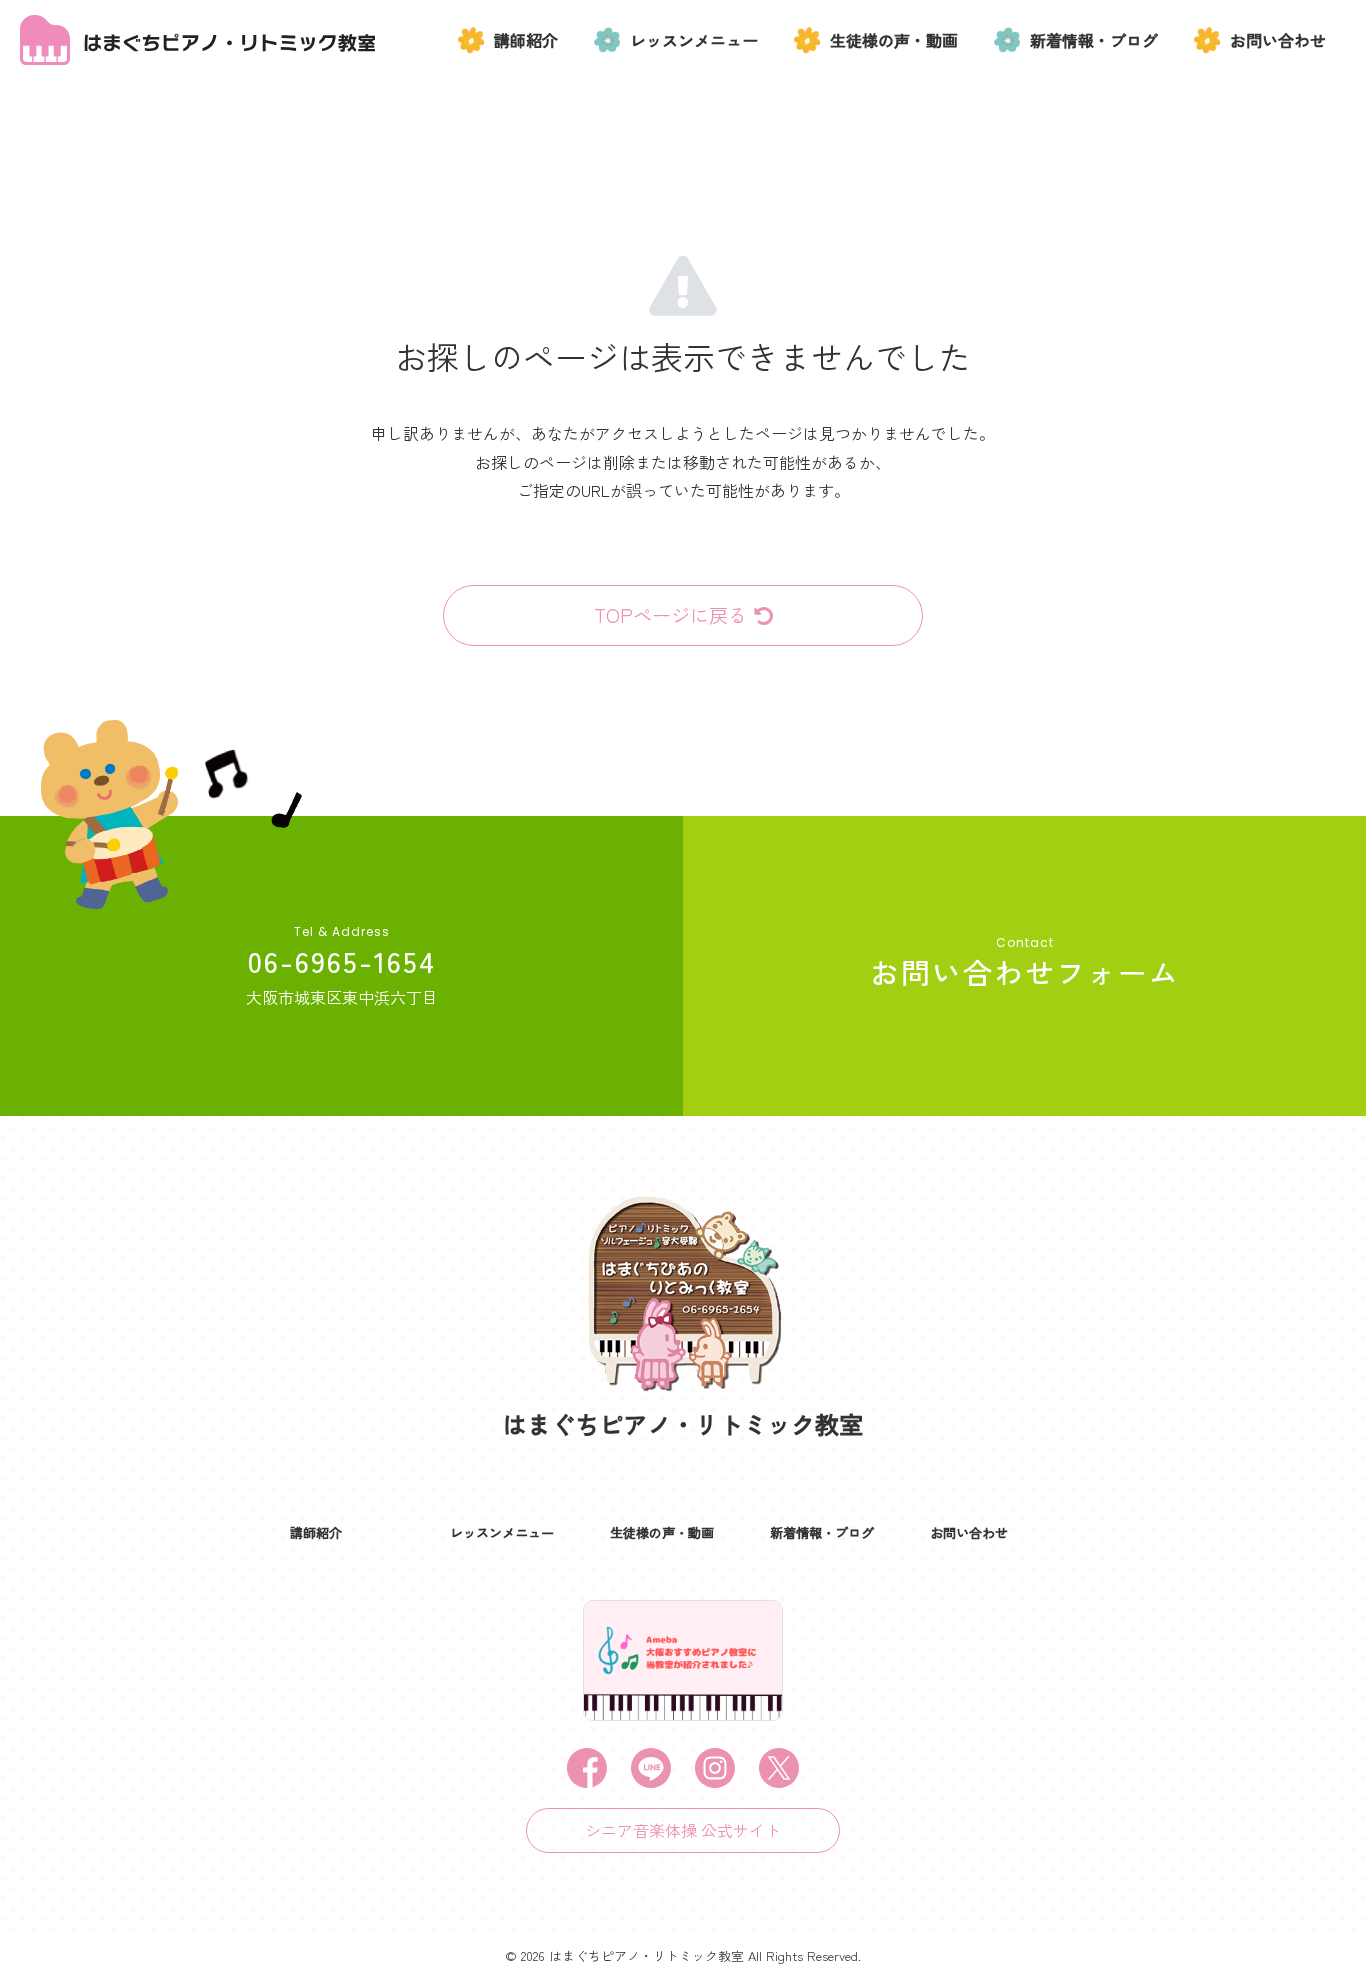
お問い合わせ (1278, 40)
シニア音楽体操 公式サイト (683, 1830)
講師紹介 (526, 40)
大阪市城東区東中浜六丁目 (342, 997)
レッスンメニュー (694, 40)
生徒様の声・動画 (894, 40)
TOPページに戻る (670, 615)
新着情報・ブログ (1094, 40)
